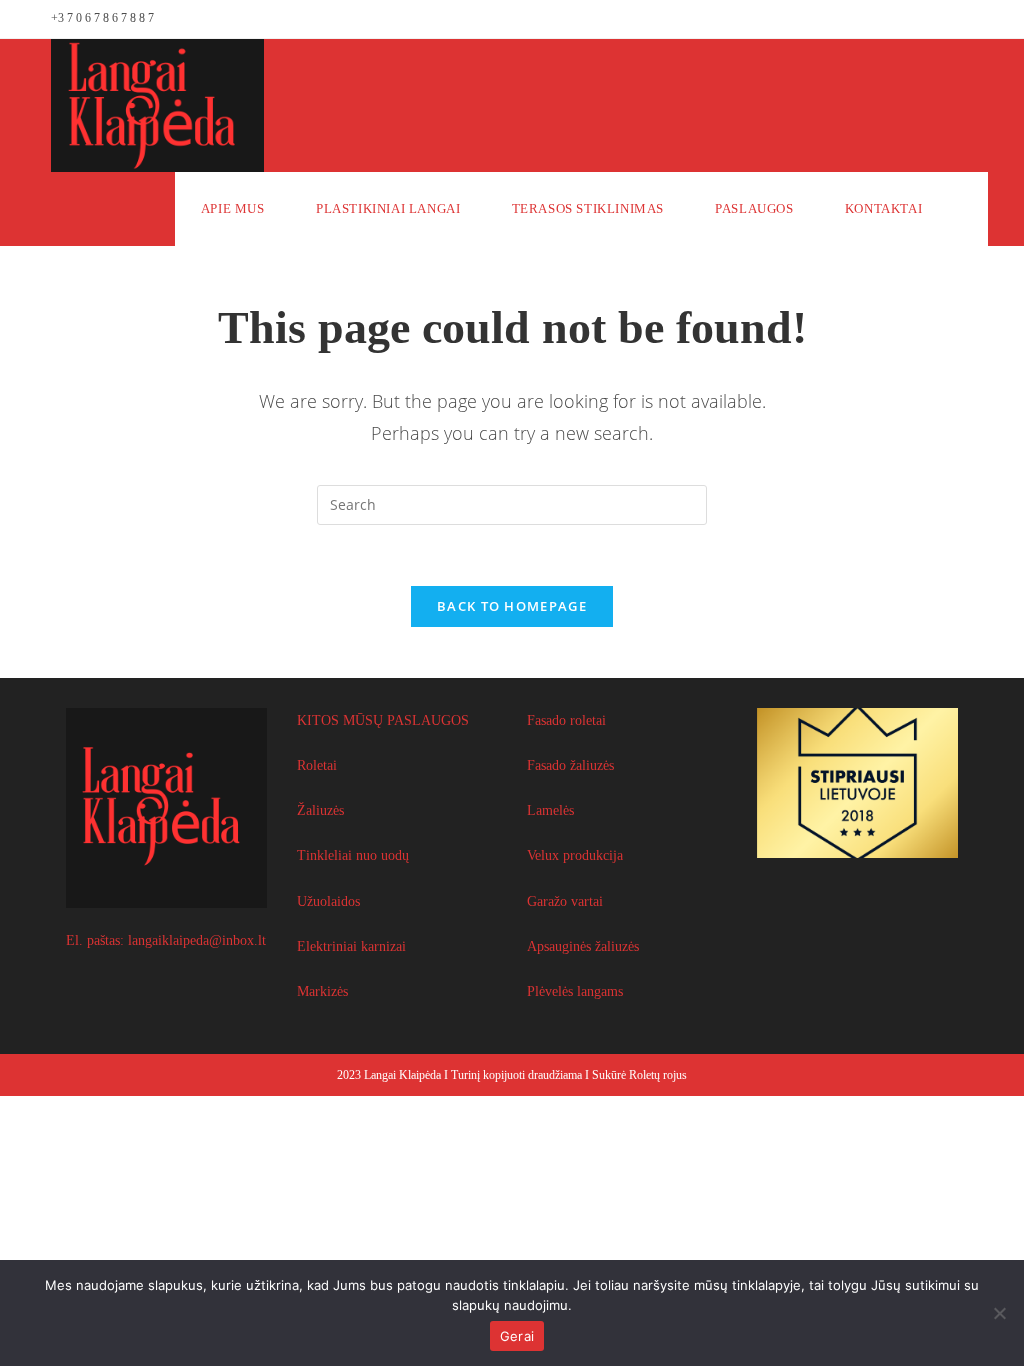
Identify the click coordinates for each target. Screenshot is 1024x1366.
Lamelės (550, 810)
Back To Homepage (512, 606)
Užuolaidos (328, 901)
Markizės (322, 991)
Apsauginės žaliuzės (583, 946)
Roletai (317, 765)
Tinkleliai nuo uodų (353, 855)
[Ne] (999, 1313)
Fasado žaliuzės (570, 765)
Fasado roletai (566, 720)
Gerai (517, 1336)
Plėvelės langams (575, 991)
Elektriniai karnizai (351, 946)
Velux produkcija (575, 855)
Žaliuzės (320, 810)
